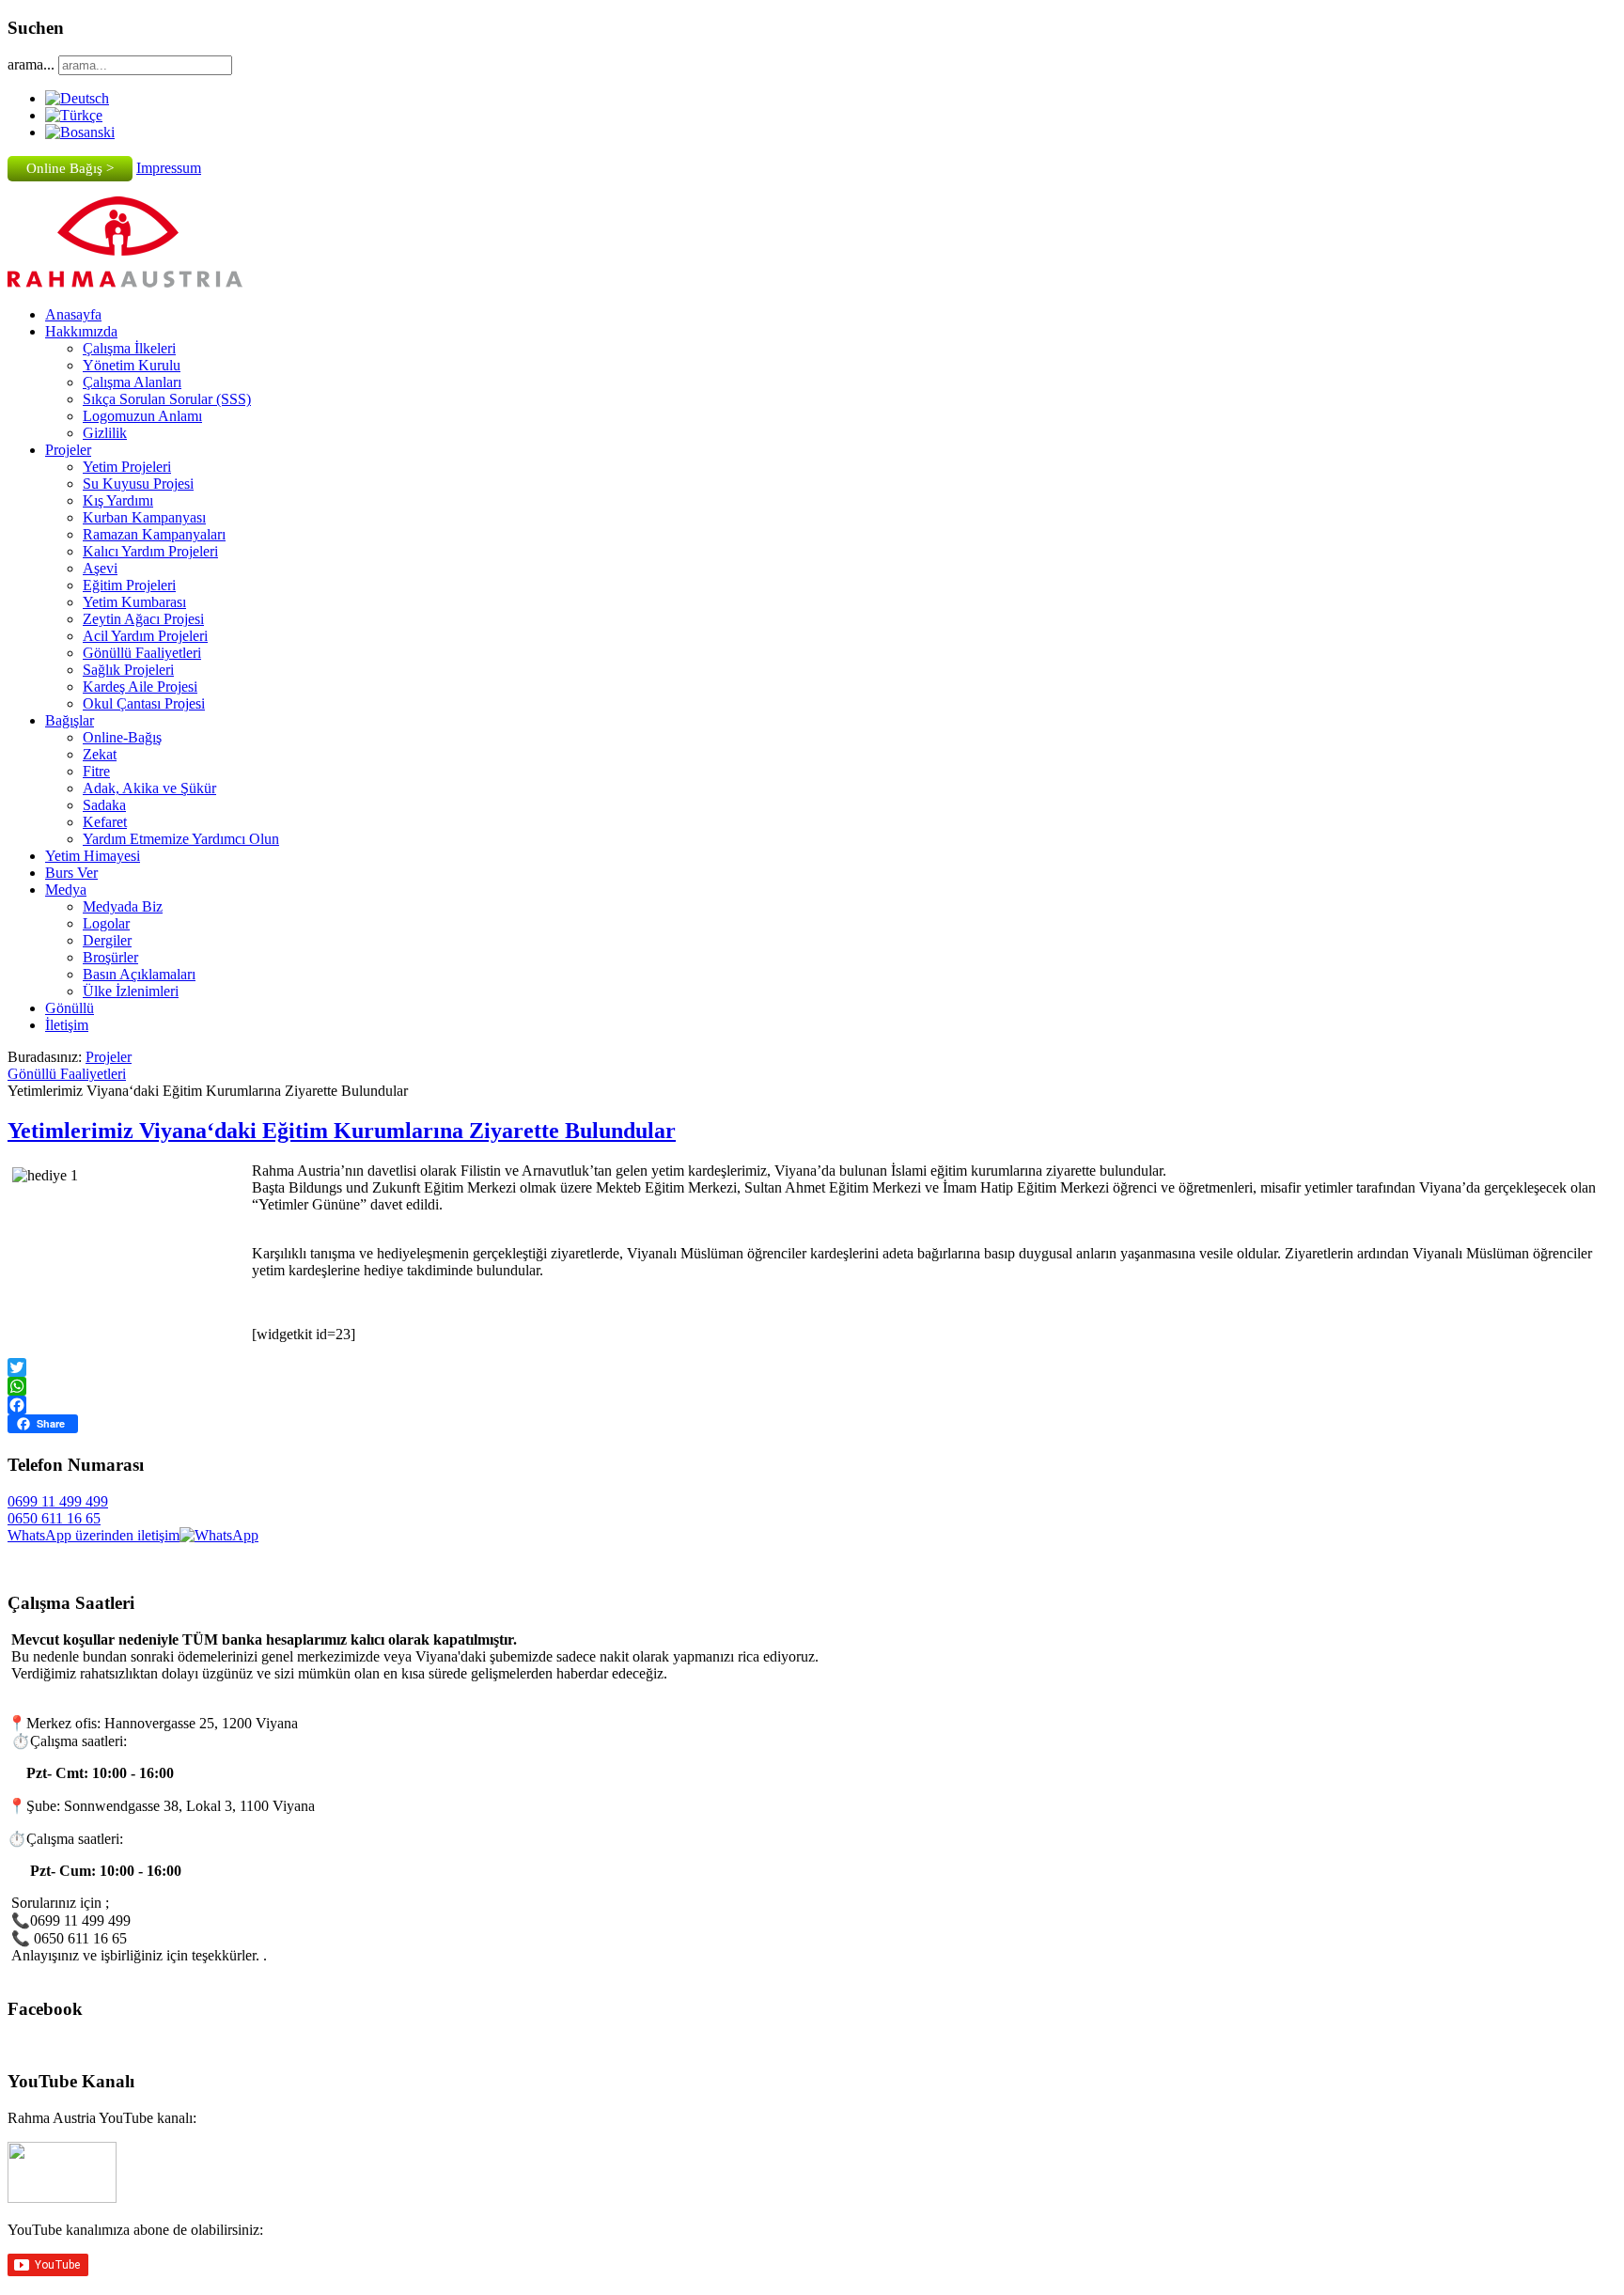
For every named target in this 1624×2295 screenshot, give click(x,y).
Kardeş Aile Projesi (140, 687)
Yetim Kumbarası (134, 602)
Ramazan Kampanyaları (154, 534)
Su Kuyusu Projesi (138, 484)
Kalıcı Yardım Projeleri (150, 551)
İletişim (67, 1025)
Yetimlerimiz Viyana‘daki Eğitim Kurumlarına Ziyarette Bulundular (342, 1131)
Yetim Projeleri (127, 467)
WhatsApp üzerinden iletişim (94, 1535)
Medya (66, 890)
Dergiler (107, 940)
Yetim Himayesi (93, 856)
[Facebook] (812, 1405)
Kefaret (105, 822)
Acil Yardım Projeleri (145, 636)
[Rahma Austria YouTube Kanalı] (62, 2198)
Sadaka (104, 805)
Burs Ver (71, 873)
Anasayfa (73, 314)
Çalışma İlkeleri (129, 348)
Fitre (96, 771)
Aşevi (100, 568)
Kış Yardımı (118, 500)
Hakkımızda (81, 331)
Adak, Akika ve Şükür (149, 788)
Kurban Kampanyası (144, 517)
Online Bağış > (70, 168)
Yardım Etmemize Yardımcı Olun (181, 839)
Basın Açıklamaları (139, 974)
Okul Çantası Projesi (144, 703)
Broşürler (110, 957)
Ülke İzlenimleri (131, 991)
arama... (31, 64)
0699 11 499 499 (58, 1501)
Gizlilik (105, 433)
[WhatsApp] (812, 1386)
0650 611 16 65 (54, 1518)
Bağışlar (70, 720)
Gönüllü (70, 1008)
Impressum (169, 168)
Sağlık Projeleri (128, 670)
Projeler (68, 450)
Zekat (100, 754)
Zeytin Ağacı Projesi (143, 619)
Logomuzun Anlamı (142, 416)
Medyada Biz (123, 906)
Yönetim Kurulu (132, 365)
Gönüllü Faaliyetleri (142, 653)
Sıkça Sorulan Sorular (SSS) (167, 399)
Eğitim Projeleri (129, 585)
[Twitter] (812, 1367)
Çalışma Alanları (132, 382)
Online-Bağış (122, 737)
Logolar (106, 923)
